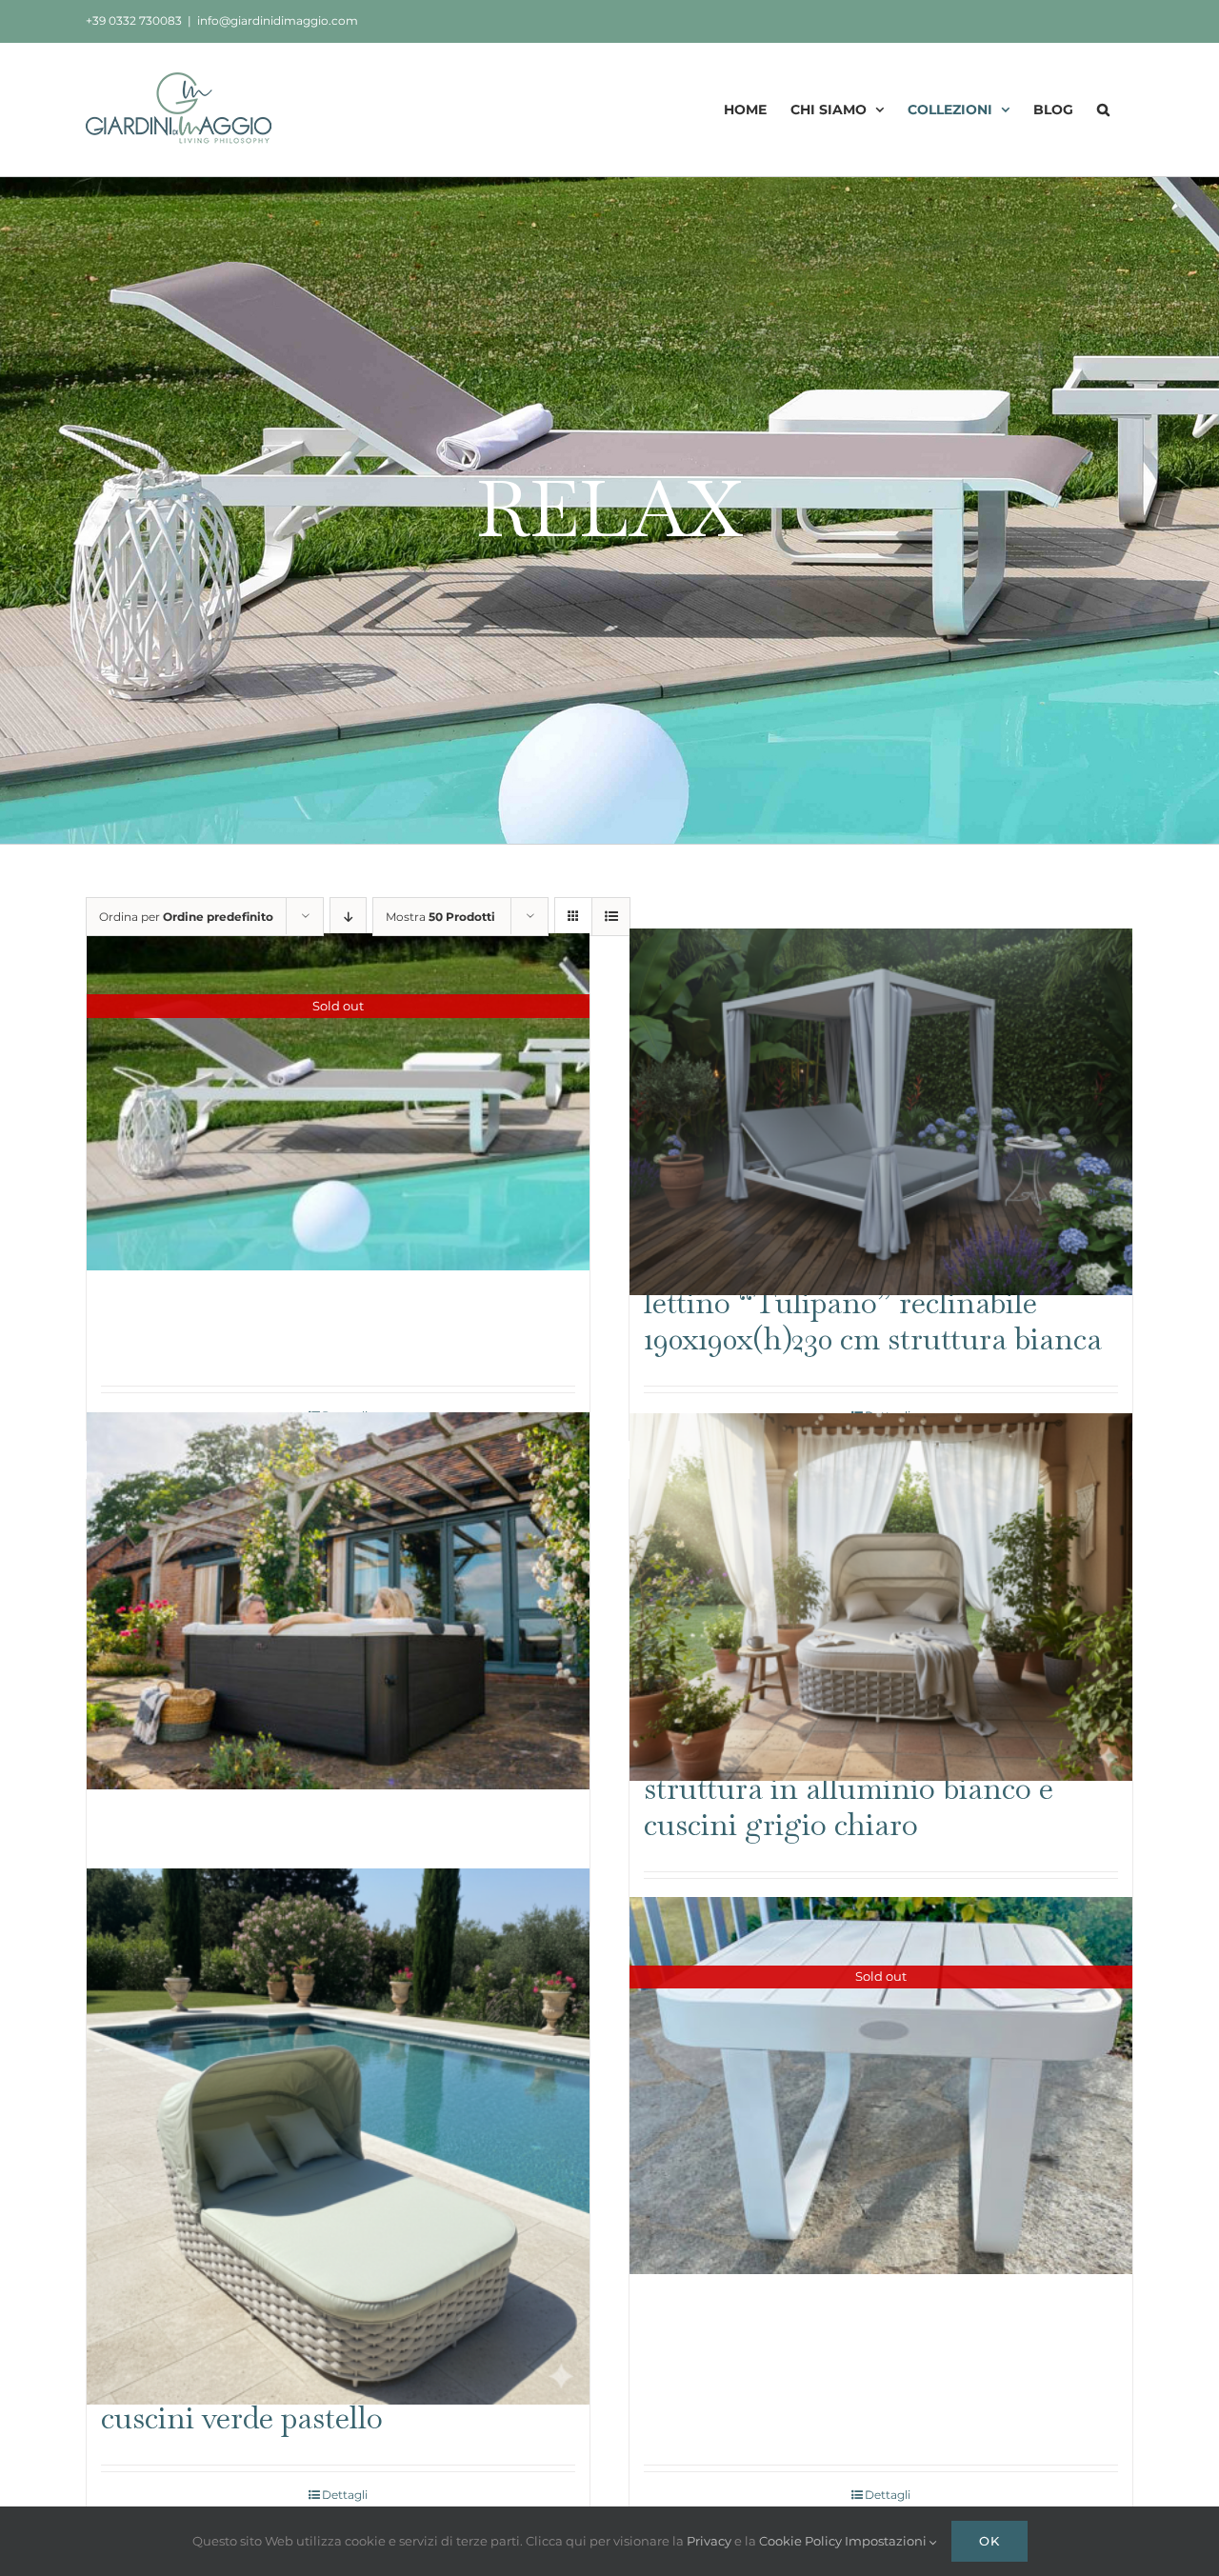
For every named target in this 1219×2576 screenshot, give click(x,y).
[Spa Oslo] (338, 1600)
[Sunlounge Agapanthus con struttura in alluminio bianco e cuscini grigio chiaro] (881, 1598)
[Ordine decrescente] (348, 917)
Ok (989, 2541)
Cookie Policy (802, 2541)
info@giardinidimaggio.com (278, 20)
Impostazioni (887, 2541)
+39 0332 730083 (134, 20)
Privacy (710, 2541)
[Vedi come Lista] (611, 917)
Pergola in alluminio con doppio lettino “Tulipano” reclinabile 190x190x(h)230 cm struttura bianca (873, 1303)
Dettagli (345, 2495)
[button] (1103, 109)
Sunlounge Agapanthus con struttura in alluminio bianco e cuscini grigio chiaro (849, 1787)
